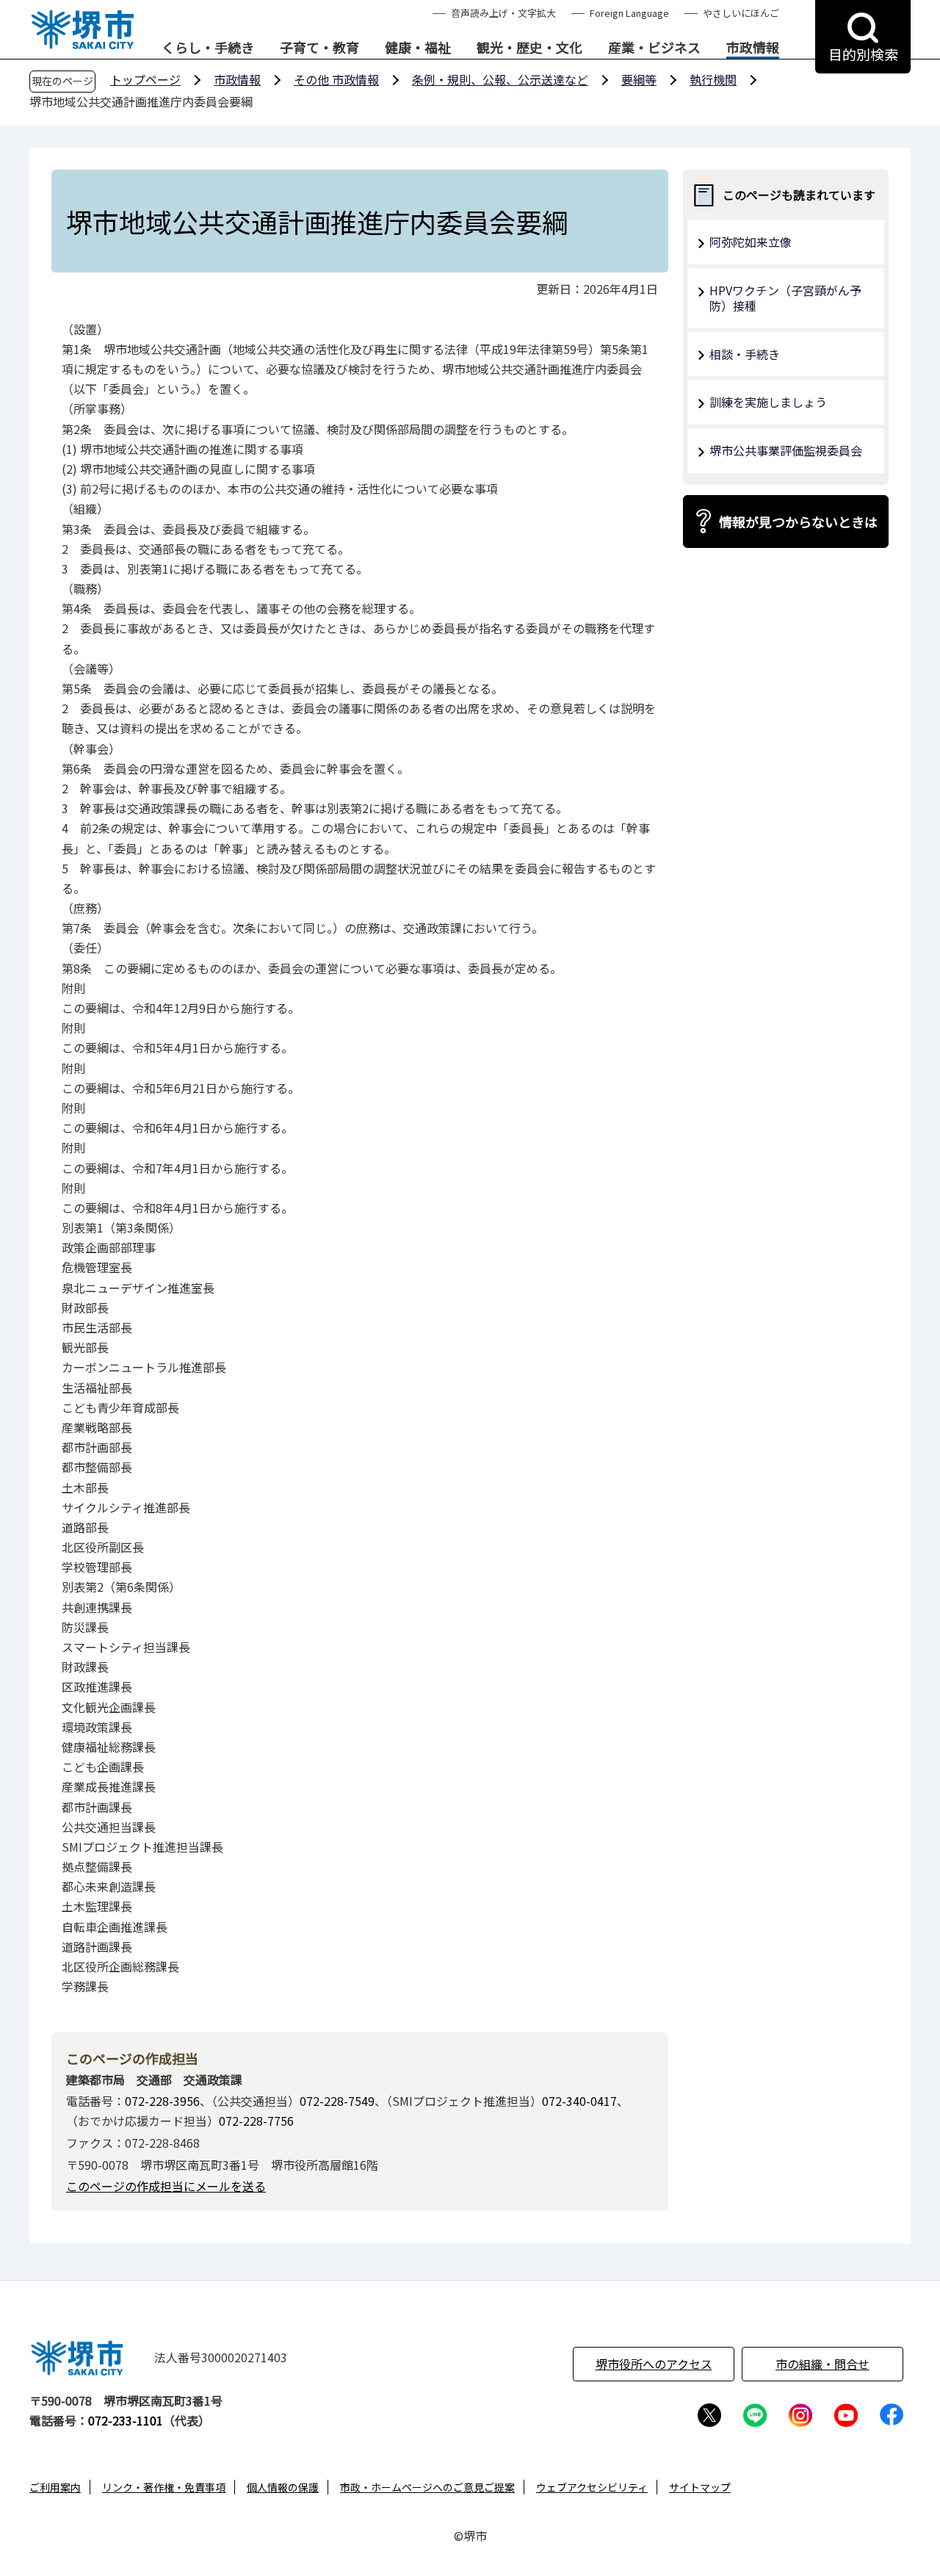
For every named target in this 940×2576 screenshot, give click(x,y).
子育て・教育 (319, 48)
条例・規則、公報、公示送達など (500, 79)
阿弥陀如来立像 (751, 242)
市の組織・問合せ (822, 2364)
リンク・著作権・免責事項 (164, 2487)
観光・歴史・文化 (529, 48)
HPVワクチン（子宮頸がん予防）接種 (785, 298)
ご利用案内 (55, 2487)
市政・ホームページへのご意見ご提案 (427, 2487)
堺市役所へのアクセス (654, 2364)
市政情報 (753, 48)
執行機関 (713, 79)
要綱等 (639, 79)
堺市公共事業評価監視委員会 (786, 450)
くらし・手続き (208, 48)
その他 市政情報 (336, 79)
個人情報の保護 (283, 2487)
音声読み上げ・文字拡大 (503, 13)
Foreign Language (629, 13)
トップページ (145, 79)
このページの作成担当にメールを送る (166, 2186)
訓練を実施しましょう (768, 402)
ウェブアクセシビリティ (592, 2487)
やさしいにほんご (741, 13)
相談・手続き (745, 354)
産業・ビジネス (654, 48)
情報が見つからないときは (798, 522)
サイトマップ (700, 2487)
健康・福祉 (418, 48)
